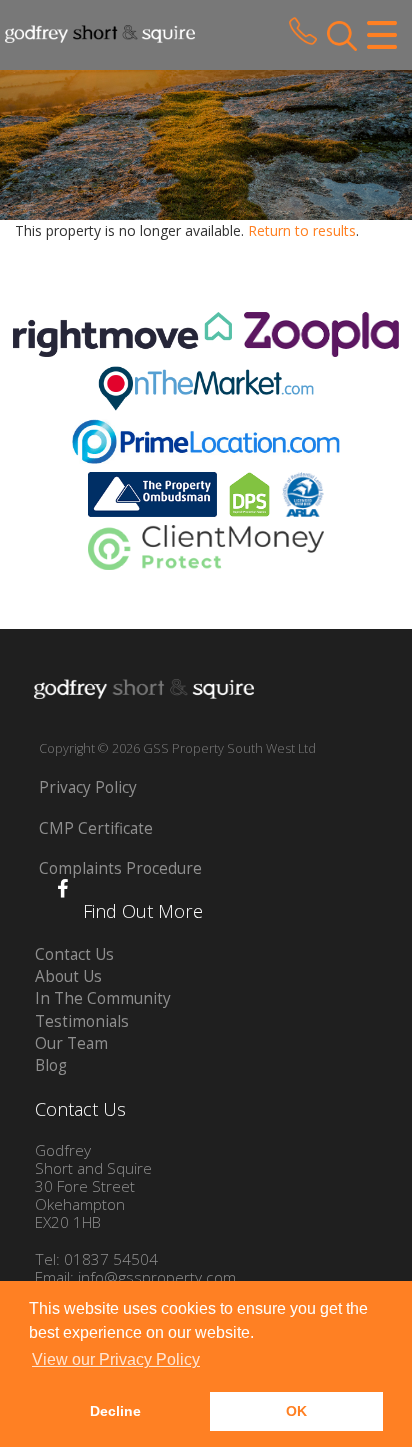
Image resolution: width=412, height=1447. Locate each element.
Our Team (71, 1043)
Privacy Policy (88, 787)
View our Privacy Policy (116, 1359)
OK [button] (296, 1411)
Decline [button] (115, 1411)
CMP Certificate (96, 828)
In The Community (103, 998)
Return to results (302, 230)
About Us (68, 976)
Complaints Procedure (120, 868)
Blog (51, 1065)
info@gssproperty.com (157, 1277)
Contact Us (74, 954)
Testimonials (82, 1021)
